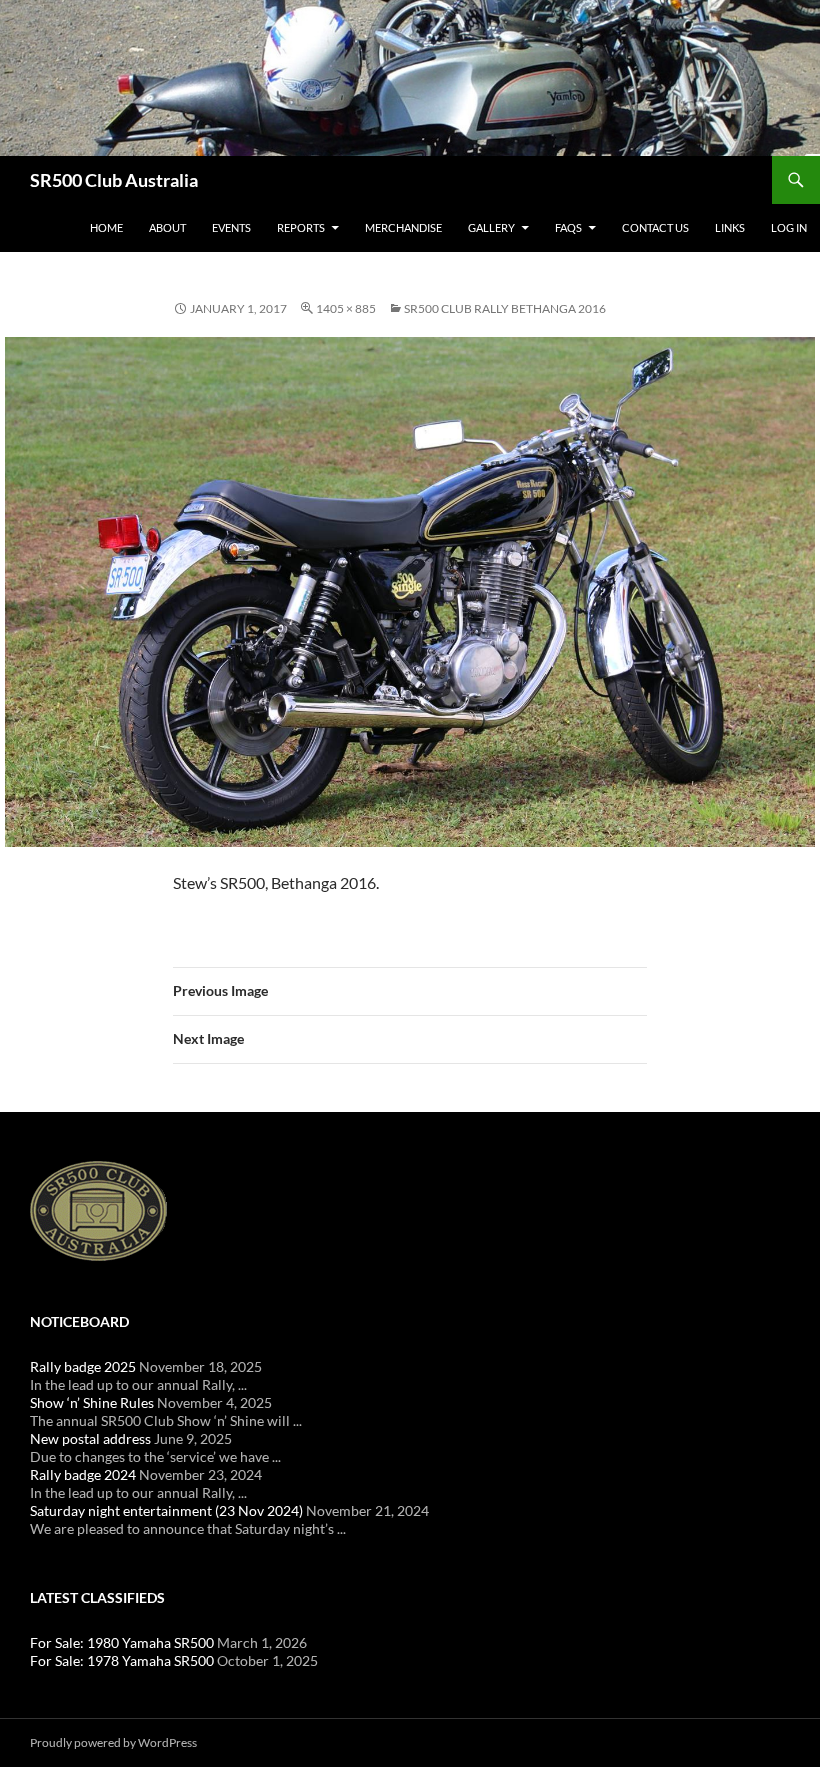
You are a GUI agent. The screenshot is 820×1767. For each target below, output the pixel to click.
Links (730, 227)
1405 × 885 (346, 308)
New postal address (90, 1438)
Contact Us (655, 227)
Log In (789, 227)
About (167, 227)
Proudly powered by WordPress (113, 1742)
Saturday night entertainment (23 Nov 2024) (166, 1510)
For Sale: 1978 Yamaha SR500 (122, 1660)
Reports (301, 227)
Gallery (491, 227)
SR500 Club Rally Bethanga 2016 (505, 308)
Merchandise (403, 227)
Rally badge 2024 (83, 1474)
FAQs (568, 227)
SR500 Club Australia (114, 180)
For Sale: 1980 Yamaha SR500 (122, 1642)
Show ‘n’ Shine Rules (92, 1402)
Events (231, 227)
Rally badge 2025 (83, 1366)
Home (106, 227)
